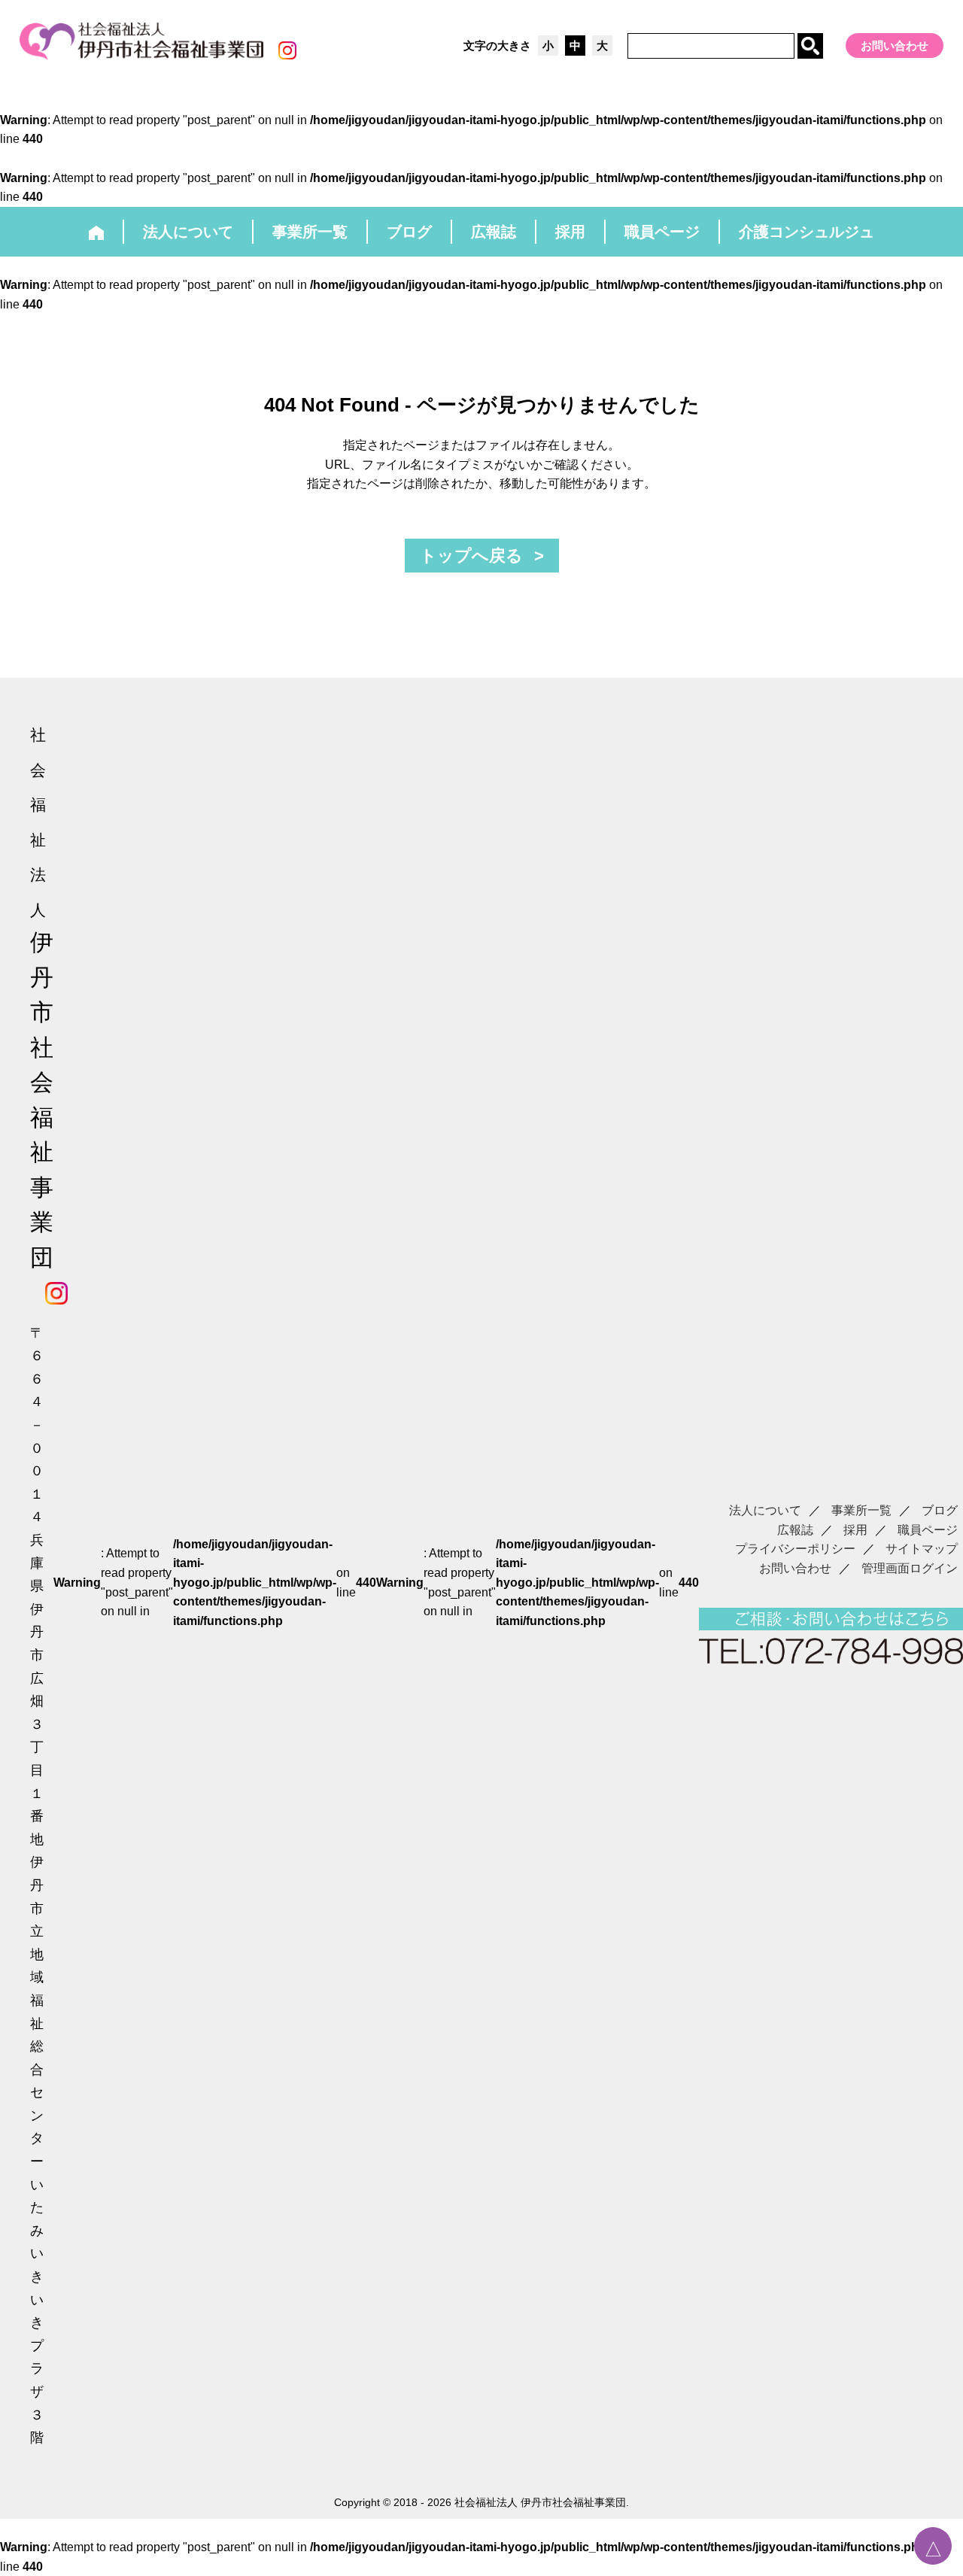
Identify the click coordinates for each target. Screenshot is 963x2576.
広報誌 (795, 1530)
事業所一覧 (861, 1510)
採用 (855, 1530)
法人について (765, 1510)
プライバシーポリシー (795, 1549)
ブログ (940, 1510)
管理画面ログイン (910, 1568)
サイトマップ (922, 1549)
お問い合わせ (895, 46)
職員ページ (928, 1530)
